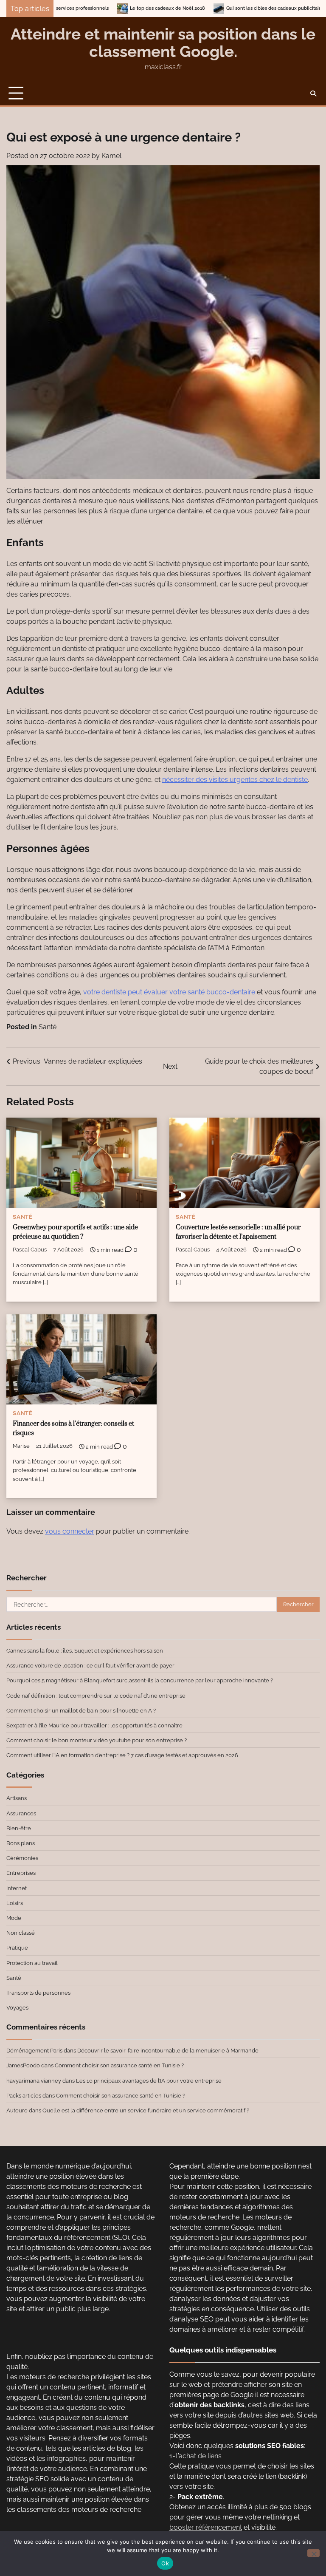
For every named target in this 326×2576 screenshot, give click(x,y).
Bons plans (21, 1843)
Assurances (21, 1813)
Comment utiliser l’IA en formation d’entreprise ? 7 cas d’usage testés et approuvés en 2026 (122, 1755)
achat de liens (200, 2456)
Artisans (17, 1798)
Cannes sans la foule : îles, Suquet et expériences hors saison (85, 1650)
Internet (17, 1888)
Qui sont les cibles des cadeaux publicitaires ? (208, 8)
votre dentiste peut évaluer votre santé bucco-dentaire (169, 992)
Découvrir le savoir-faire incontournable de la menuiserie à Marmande (168, 2050)
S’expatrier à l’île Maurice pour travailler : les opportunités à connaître (94, 1725)
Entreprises (21, 1873)
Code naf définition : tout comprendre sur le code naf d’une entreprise (96, 1696)
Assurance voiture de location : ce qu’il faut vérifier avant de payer (90, 1665)
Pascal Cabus (30, 1250)
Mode (14, 1918)
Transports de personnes (38, 1993)
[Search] (313, 93)
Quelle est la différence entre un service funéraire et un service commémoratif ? (146, 2110)
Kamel (111, 156)
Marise (21, 1446)
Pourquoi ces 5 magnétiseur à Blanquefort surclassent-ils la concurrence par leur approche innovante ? (140, 1680)
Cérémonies (22, 1858)
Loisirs (15, 1903)
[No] (313, 2553)
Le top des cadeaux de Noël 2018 (97, 8)
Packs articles (24, 2095)
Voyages (17, 2007)
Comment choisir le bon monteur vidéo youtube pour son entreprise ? (97, 1740)
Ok (165, 2563)
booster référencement (206, 2527)
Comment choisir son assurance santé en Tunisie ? (119, 2065)
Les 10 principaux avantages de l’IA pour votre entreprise (149, 2081)
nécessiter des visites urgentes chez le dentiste (235, 780)
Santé (48, 1027)
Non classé (21, 1933)
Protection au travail (32, 1963)
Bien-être (19, 1828)
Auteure (17, 2110)
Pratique (17, 1948)
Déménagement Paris (34, 2050)
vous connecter (70, 1531)
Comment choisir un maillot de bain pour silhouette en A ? (81, 1710)
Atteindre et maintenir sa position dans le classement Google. (163, 43)
